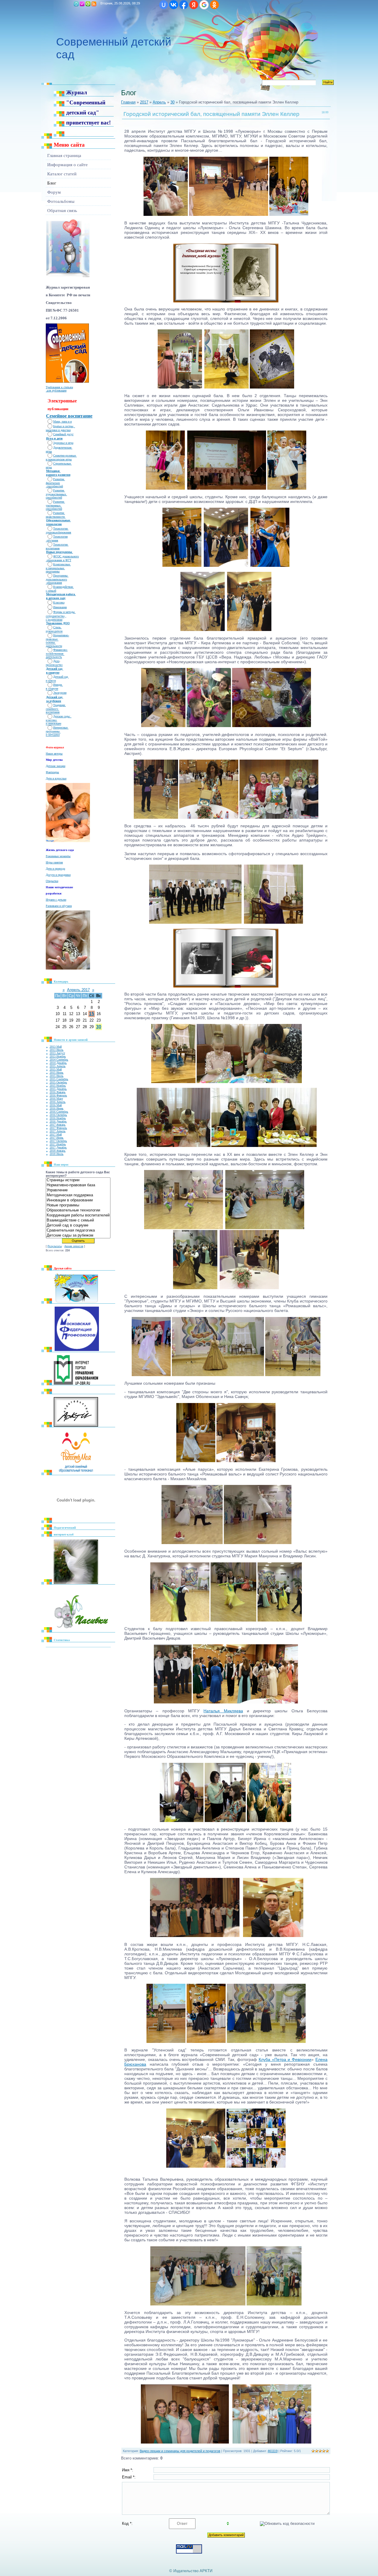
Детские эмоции (56, 766)
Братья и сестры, (64, 426)
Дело (56, 661)
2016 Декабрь (58, 1121)
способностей (54, 486)
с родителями (54, 620)
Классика (59, 602)
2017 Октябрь (58, 1141)
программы (53, 571)
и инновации (53, 724)
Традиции (60, 705)
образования (54, 583)
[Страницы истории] (78, 1180)
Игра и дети (54, 438)
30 (99, 1027)
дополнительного (56, 579)
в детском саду (56, 598)
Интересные (61, 728)
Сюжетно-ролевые (65, 456)
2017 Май (56, 1134)
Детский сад (55, 669)
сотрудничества (55, 616)
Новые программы (60, 552)
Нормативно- (61, 635)
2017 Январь (58, 1125)
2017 (144, 102)
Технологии (61, 529)
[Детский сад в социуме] (78, 1225)
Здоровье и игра (63, 443)
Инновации (60, 607)
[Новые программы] (78, 1205)
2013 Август (57, 1053)
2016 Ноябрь (58, 1118)
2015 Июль (57, 1076)
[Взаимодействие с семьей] (78, 1220)
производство (54, 665)
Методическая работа (61, 594)
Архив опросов (74, 1246)
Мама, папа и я (62, 421)
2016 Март (56, 1099)
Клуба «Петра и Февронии (285, 2059)
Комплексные (62, 564)
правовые (52, 639)
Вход (88, 4)
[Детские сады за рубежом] (78, 1236)
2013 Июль (57, 1050)
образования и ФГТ (58, 560)
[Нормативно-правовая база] (78, 1185)
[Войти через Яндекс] (194, 5)
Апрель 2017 (78, 990)
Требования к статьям (59, 387)
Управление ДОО (58, 623)
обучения (52, 540)
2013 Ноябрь (58, 1056)
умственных (54, 505)
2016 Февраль (58, 1095)
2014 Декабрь (58, 1063)
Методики (53, 471)
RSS (94, 4)
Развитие (59, 479)
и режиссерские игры (59, 459)
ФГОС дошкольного (66, 556)
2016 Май (56, 1105)
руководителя (54, 631)
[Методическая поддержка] (78, 1195)
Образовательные (58, 520)
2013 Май (56, 1047)
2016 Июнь (57, 1108)
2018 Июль (57, 1154)
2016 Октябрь (58, 1115)
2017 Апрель (58, 1131)
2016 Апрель (58, 1102)
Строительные (62, 463)
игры (49, 451)
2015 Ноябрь (58, 1086)
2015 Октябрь (58, 1082)
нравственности (56, 517)
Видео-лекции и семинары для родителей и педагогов (180, 2451)
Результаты (55, 1246)
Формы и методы (64, 612)
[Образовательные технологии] (78, 1210)
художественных (56, 494)
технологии (54, 524)
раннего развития (58, 475)
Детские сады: (62, 716)
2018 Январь (58, 1151)
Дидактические (63, 448)
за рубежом (54, 701)
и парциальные (55, 568)
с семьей (51, 591)
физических (53, 483)
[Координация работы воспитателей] (78, 1215)
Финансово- (60, 650)
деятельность (54, 657)
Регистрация (82, 4)
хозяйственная (55, 654)
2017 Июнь (57, 1138)
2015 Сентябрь (59, 1079)
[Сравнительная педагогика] (78, 1230)
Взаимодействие (63, 587)
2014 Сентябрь (59, 1060)
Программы (61, 576)
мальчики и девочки (58, 430)
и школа (51, 681)
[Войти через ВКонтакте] (174, 5)
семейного (52, 709)
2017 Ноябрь (58, 1144)
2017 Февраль (58, 1128)
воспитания (53, 548)
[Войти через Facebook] (184, 5)
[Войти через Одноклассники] (214, 5)
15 (92, 1014)
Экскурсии (60, 693)
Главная (76, 4)
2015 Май (56, 1069)
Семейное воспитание (69, 416)
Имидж (58, 685)
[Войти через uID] (164, 5)
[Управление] (78, 1190)
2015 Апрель (58, 1066)
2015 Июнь (57, 1073)
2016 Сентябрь (59, 1112)
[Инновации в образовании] (78, 1200)
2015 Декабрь (58, 1089)
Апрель (159, 102)
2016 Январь (58, 1092)
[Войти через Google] (204, 5)
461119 (273, 2451)
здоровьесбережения (58, 532)
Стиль (57, 627)
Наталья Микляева (223, 1711)
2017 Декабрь (58, 1147)
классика (52, 720)
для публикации (56, 390)
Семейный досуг (63, 434)
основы (51, 643)
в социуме (53, 673)
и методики (53, 735)
